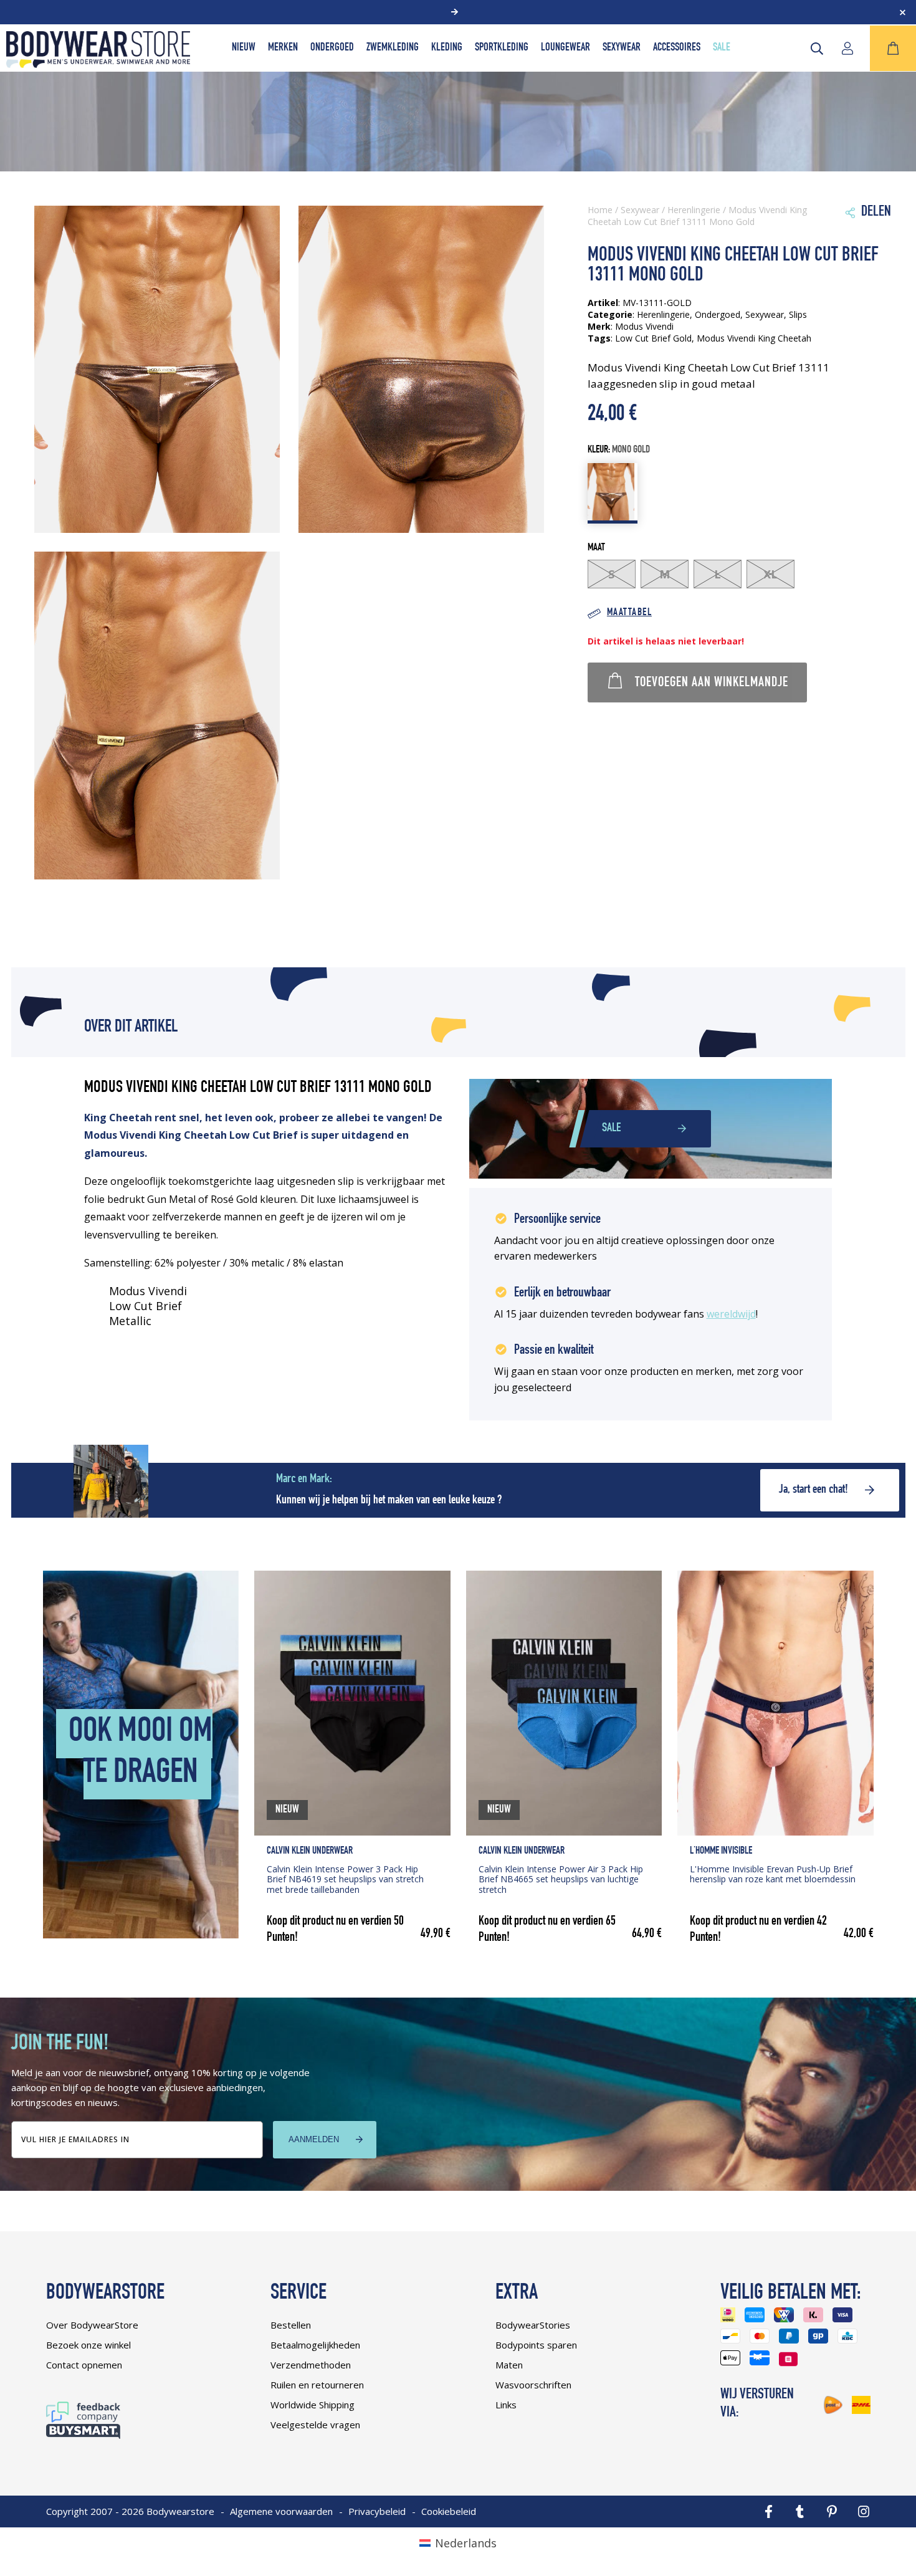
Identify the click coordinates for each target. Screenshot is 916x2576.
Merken (283, 48)
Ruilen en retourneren (317, 2385)
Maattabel (629, 613)
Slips (798, 314)
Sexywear (622, 48)
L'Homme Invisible (721, 1851)
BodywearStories (533, 2325)
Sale (722, 48)
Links (506, 2405)
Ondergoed (332, 48)
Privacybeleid (377, 2511)
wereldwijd (731, 1314)
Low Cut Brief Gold (653, 338)
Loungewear (565, 48)
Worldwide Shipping (312, 2405)
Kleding (447, 48)
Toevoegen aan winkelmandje (712, 683)
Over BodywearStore (92, 2325)
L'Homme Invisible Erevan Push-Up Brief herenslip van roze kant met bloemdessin (773, 1874)
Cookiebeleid (449, 2511)
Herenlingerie (694, 210)
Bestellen (291, 2325)
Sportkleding (502, 48)
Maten (509, 2365)
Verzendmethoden (311, 2365)
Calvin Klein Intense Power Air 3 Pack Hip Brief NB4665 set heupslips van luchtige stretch (561, 1879)
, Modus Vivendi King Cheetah (751, 338)
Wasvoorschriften (533, 2385)
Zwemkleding (393, 48)
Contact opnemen (84, 2365)
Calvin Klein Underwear (310, 1851)
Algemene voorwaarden (281, 2511)
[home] (98, 64)
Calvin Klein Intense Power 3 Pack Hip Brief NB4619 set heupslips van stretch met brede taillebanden (345, 1879)
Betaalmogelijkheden (315, 2345)
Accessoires (677, 48)
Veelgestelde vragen (315, 2425)
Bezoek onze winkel (88, 2345)
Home (600, 210)
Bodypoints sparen (536, 2345)
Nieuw (244, 48)
